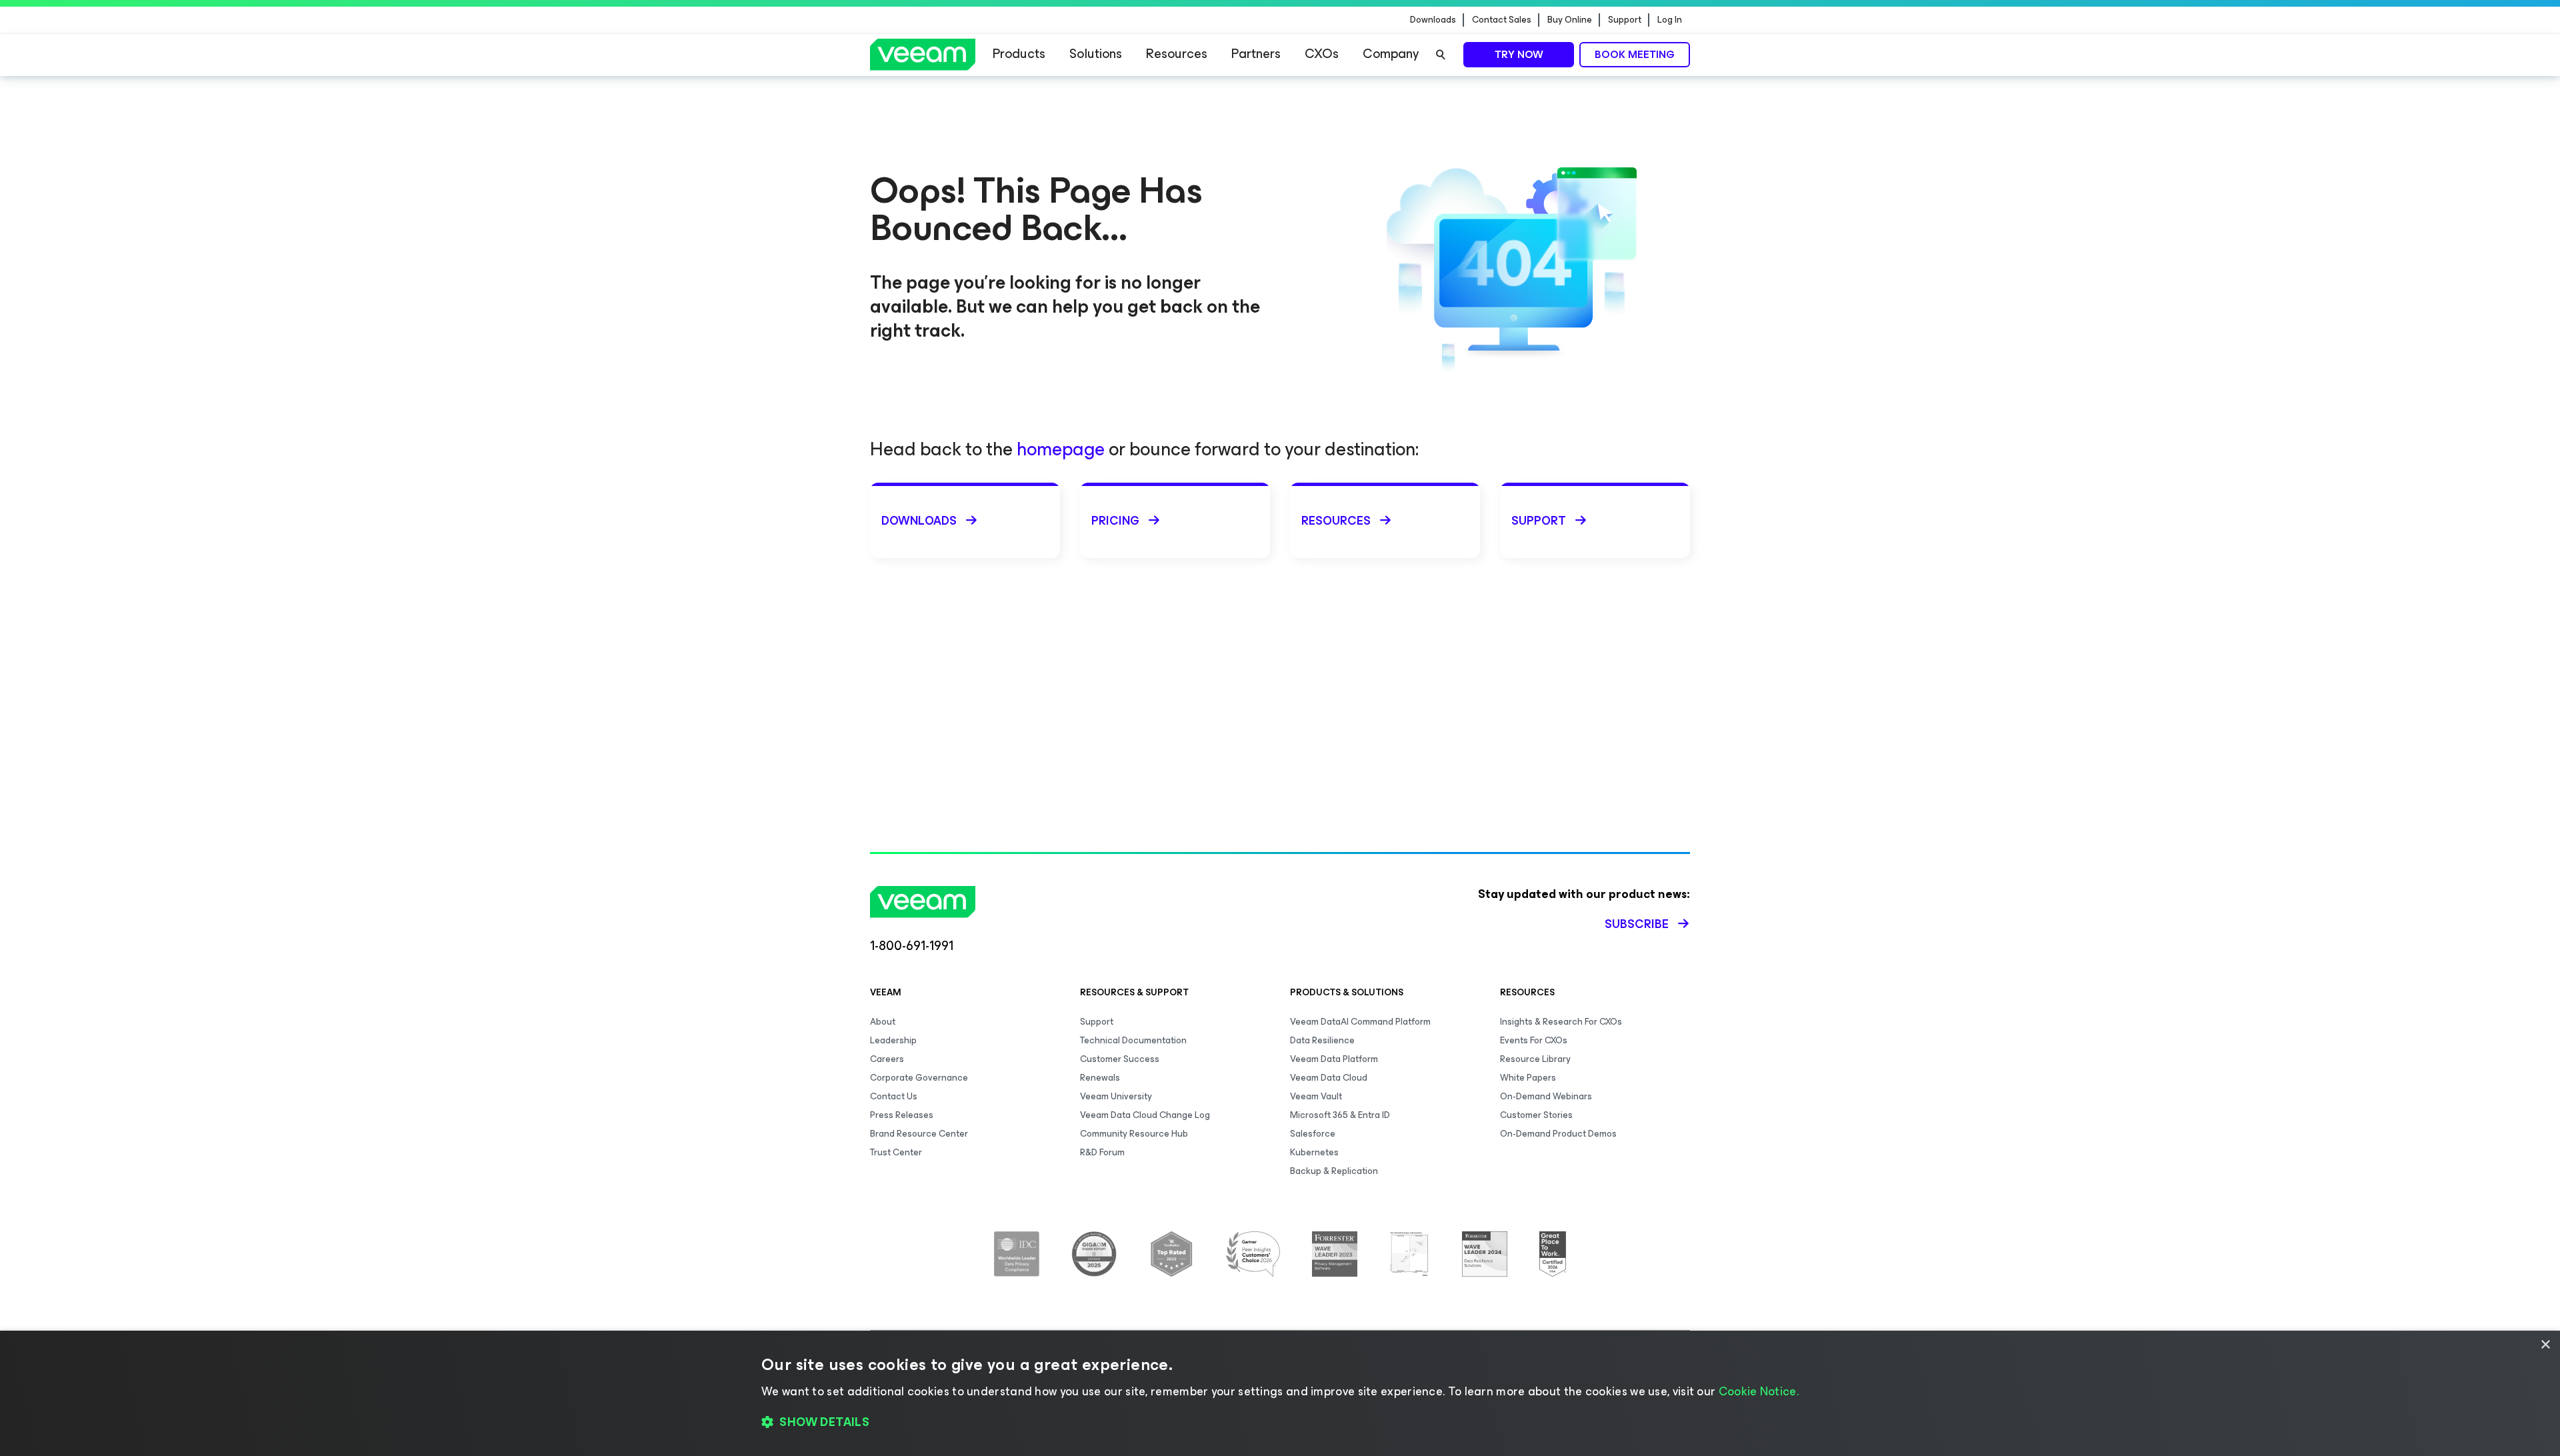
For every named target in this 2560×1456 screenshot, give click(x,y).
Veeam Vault (1316, 1096)
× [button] (2545, 1345)
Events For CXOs (1534, 1040)
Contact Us (894, 1096)
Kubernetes (1314, 1152)
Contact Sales (1502, 20)
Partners (1256, 54)
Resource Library (1535, 1059)
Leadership (893, 1040)
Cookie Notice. (1759, 1391)
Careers (887, 1059)
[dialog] (1280, 1393)
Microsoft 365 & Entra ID (1340, 1115)
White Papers (1528, 1078)
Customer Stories (1536, 1115)
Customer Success (1120, 1059)
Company (1391, 54)
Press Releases (902, 1115)
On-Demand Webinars (1546, 1096)
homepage (1061, 449)
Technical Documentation (1133, 1040)
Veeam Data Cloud (1329, 1078)
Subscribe (1637, 924)
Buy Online (1570, 20)
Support (1625, 20)
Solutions (1096, 54)
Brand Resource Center (919, 1134)
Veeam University (1116, 1096)
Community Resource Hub (1134, 1134)
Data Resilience (1322, 1040)
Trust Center (896, 1152)
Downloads (1433, 20)
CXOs (1322, 54)
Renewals (1100, 1078)
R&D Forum (1102, 1152)
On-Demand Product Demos (1558, 1134)
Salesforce (1313, 1134)
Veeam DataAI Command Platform (1360, 1022)
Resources (1177, 54)
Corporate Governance (919, 1078)
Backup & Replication (1334, 1171)
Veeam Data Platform (1334, 1059)
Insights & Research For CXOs (1561, 1022)
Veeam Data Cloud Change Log (1145, 1115)
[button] (1280, 1423)
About (883, 1022)
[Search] (1441, 55)
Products (1019, 54)
